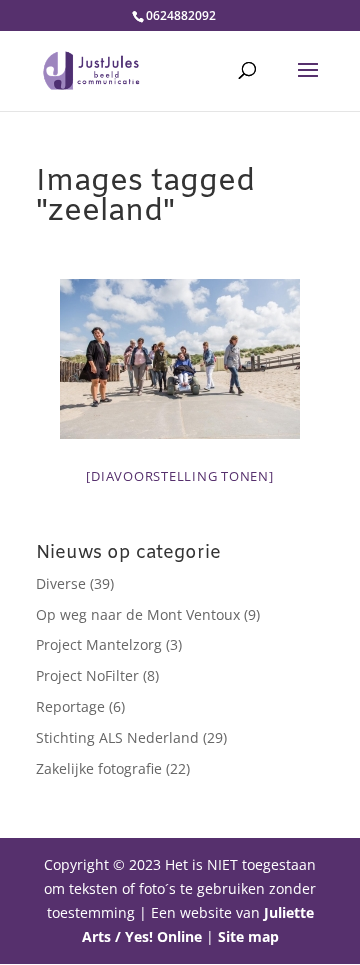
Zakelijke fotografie (99, 768)
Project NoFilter (87, 675)
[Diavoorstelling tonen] (179, 476)
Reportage (70, 706)
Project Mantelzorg (99, 644)
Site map (248, 936)
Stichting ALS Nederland (117, 737)
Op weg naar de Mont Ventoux (138, 614)
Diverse (61, 583)
